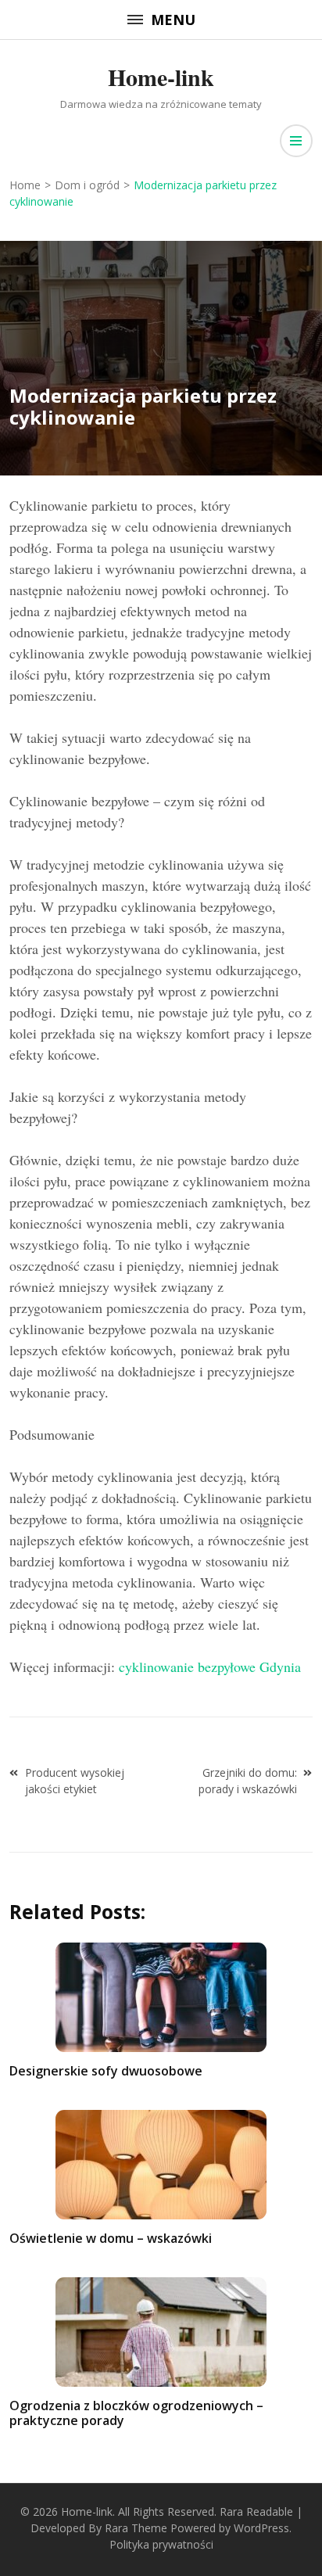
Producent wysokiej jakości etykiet (75, 1781)
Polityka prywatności (161, 2544)
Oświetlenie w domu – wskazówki (111, 2238)
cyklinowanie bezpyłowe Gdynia (210, 1667)
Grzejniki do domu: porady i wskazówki (248, 1781)
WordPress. (263, 2528)
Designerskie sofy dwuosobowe (106, 2071)
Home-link (161, 77)
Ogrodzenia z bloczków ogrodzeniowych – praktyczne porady (136, 2413)
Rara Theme (136, 2528)
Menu (173, 20)
